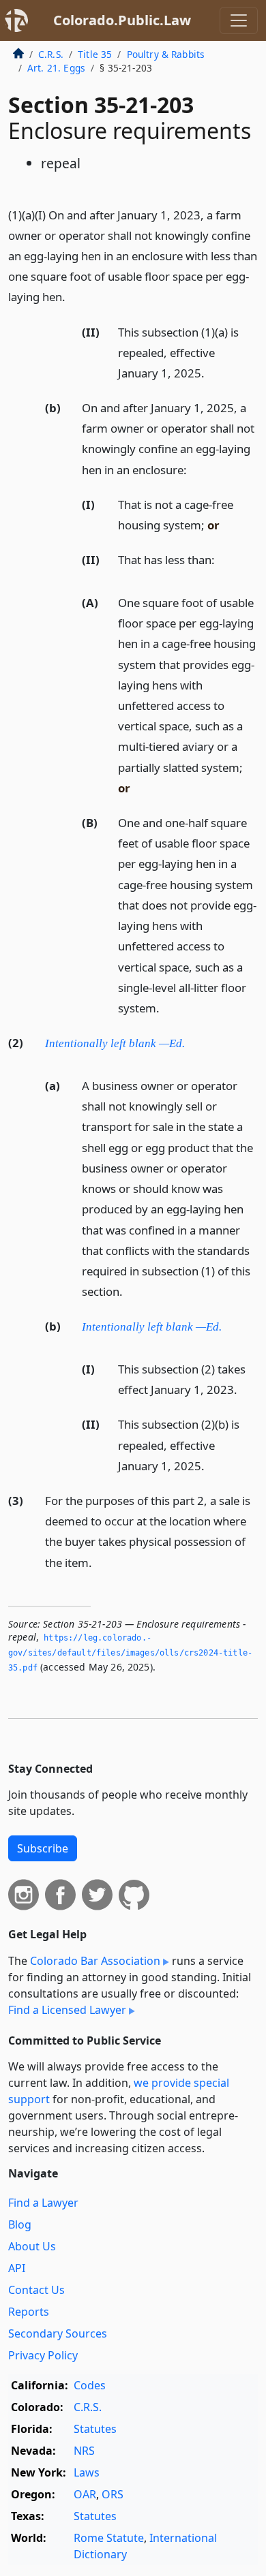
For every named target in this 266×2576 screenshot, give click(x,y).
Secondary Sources (58, 2333)
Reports (29, 2312)
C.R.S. (51, 54)
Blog (20, 2224)
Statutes (95, 2429)
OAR (85, 2494)
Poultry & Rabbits (166, 54)
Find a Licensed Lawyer (67, 2010)
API (17, 2268)
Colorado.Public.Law (122, 20)
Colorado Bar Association (95, 1961)
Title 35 (95, 54)
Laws (87, 2472)
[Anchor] (73, 296)
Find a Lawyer (43, 2203)
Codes (90, 2385)
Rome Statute (109, 2538)
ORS (113, 2494)
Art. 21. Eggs (56, 68)
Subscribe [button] (43, 1848)
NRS (84, 2451)
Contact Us (36, 2290)
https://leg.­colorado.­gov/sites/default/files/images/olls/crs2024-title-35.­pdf (130, 1652)
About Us (32, 2246)
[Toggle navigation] (239, 20)
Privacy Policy (43, 2355)
